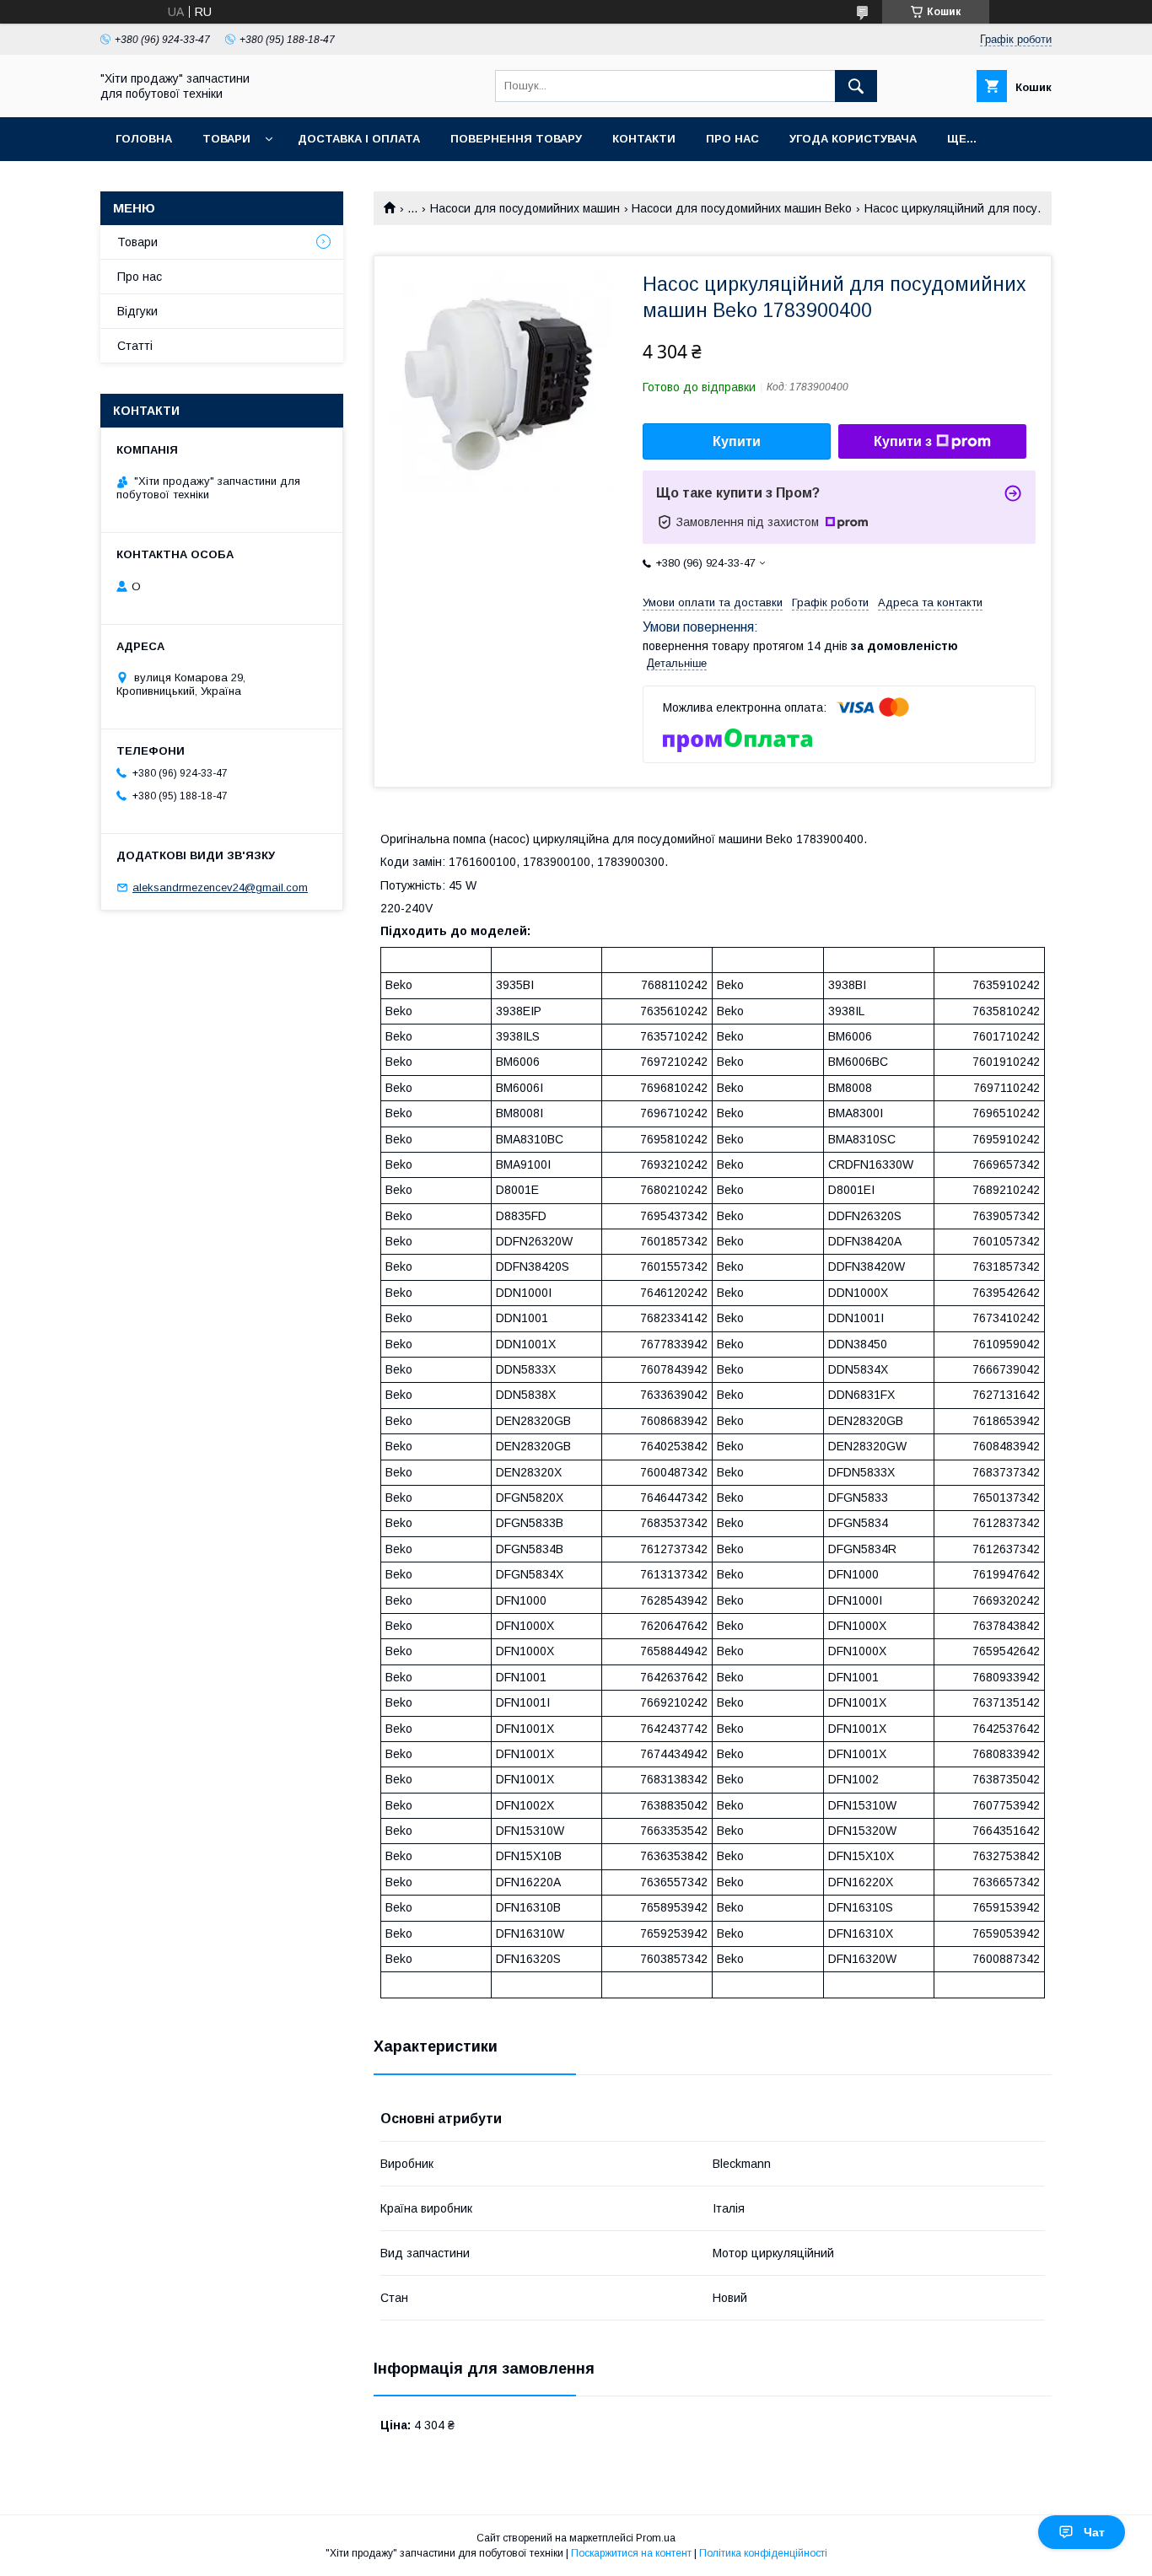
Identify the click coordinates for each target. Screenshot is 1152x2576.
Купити (737, 441)
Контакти (644, 139)
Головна (144, 139)
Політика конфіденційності (763, 2553)
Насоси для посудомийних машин (525, 208)
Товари (226, 139)
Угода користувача (853, 139)
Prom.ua (656, 2538)
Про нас (732, 139)
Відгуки (137, 311)
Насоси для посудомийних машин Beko (742, 208)
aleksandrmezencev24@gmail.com (220, 887)
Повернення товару (516, 139)
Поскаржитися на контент (631, 2553)
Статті (135, 346)
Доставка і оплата (359, 139)
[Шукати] (856, 86)
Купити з (903, 441)
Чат (1094, 2532)
